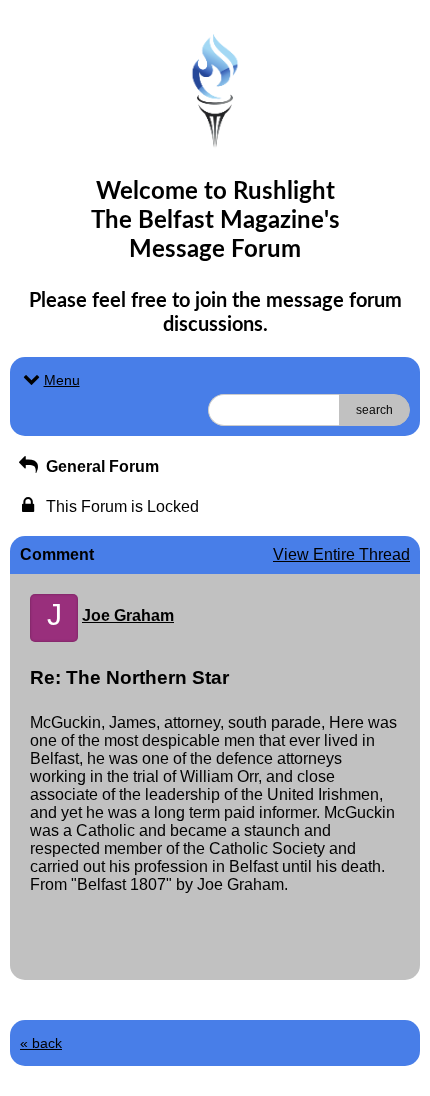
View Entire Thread (341, 554)
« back (41, 1043)
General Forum (100, 466)
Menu (62, 380)
